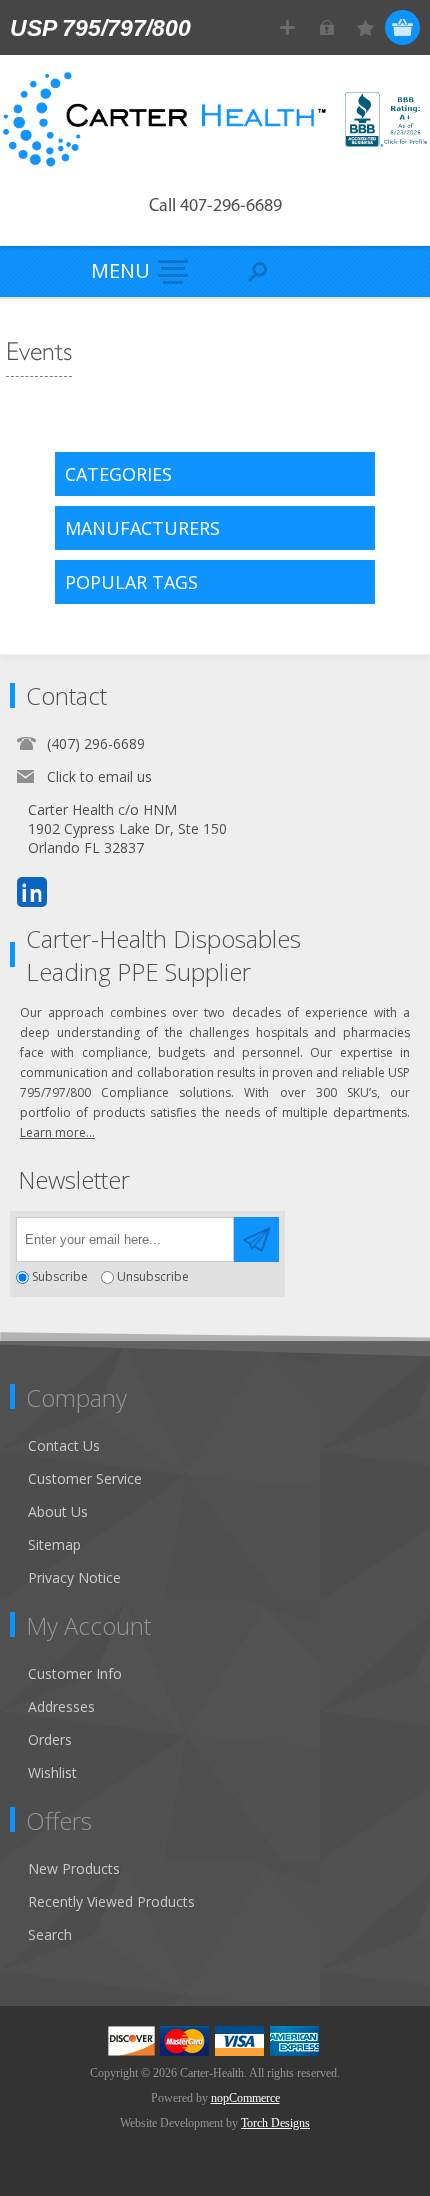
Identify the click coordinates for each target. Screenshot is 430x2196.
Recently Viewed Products (111, 1901)
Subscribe (60, 1277)
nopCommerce (245, 2098)
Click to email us (99, 776)
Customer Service (85, 1478)
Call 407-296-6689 (215, 207)
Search (50, 1934)
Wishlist (52, 1772)
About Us (58, 1511)
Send (256, 1239)
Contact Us (64, 1445)
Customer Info (75, 1673)
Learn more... (57, 1132)
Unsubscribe (153, 1277)
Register (287, 27)
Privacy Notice (74, 1577)
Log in (326, 27)
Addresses (61, 1706)
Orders (50, 1739)
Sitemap (54, 1544)
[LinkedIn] (32, 892)
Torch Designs (275, 2123)
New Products (74, 1868)
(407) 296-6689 (96, 743)
